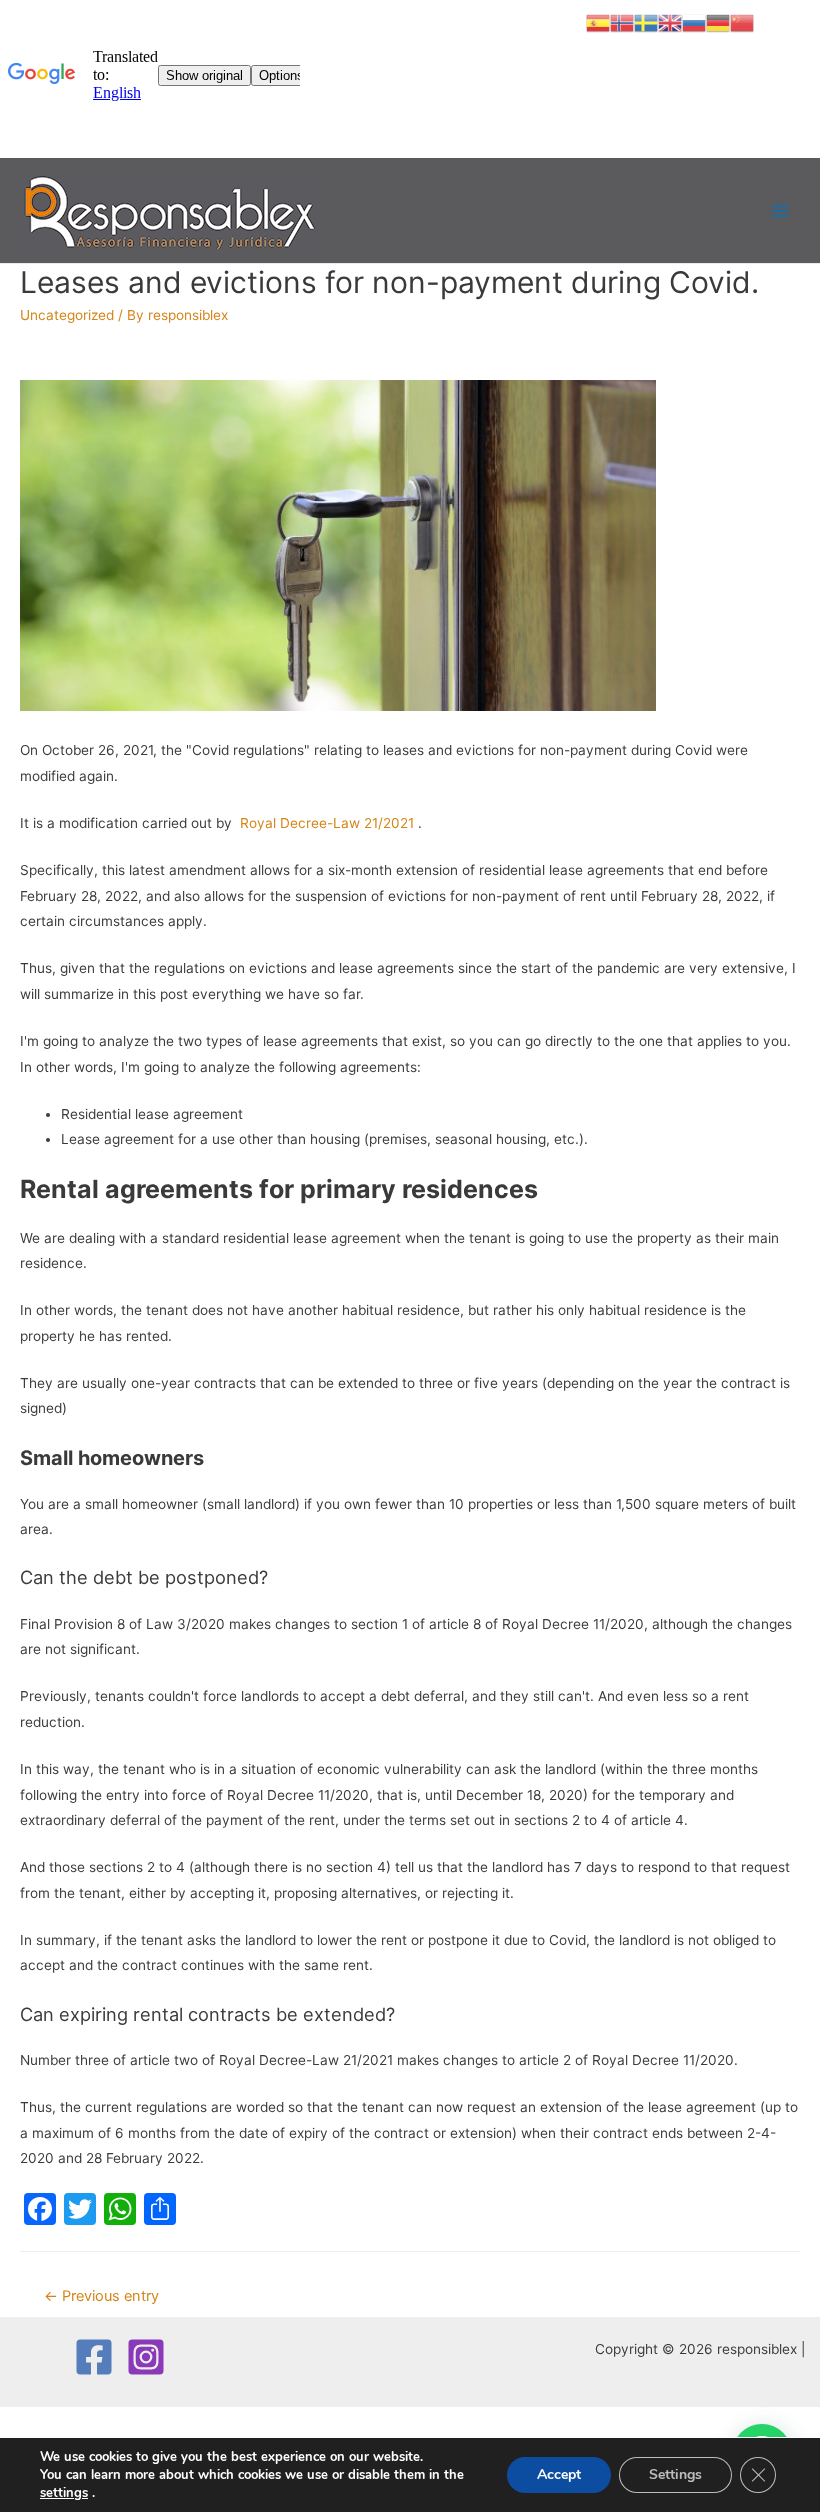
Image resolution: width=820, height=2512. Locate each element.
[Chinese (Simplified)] (742, 22)
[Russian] (694, 22)
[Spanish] (598, 22)
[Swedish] (646, 22)
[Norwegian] (622, 22)
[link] (64, 2493)
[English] (670, 22)
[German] (718, 22)
